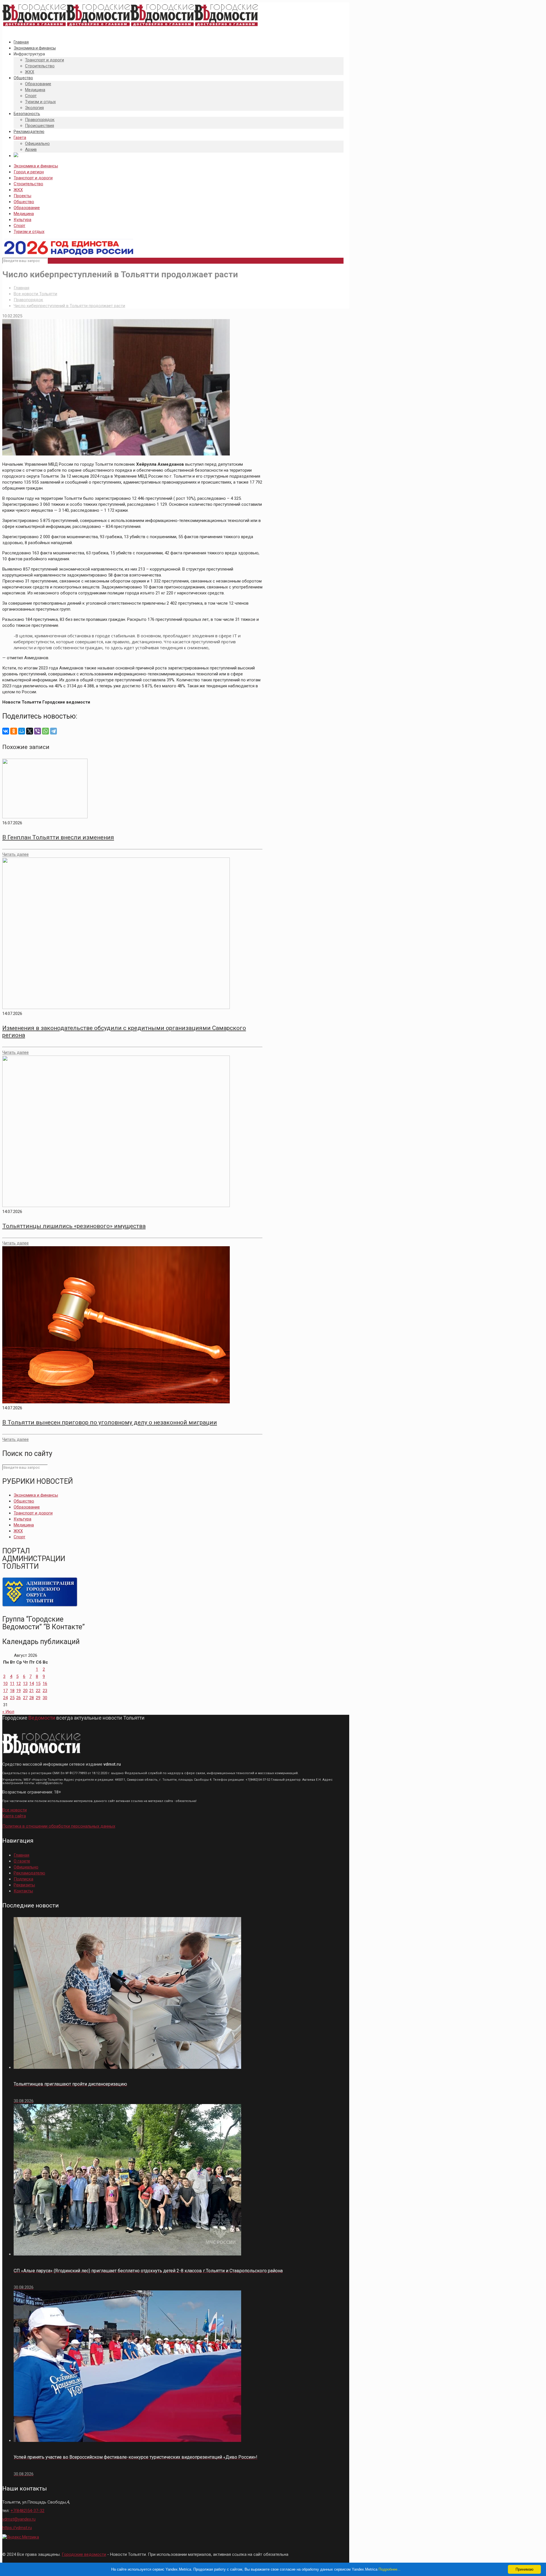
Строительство (28, 184)
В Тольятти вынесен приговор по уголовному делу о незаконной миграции (110, 1422)
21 (32, 1691)
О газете (22, 1861)
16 (45, 1684)
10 (5, 1684)
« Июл (8, 1712)
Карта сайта (14, 1816)
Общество (24, 202)
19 (18, 1691)
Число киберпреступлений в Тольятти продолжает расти (69, 306)
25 (12, 1698)
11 (12, 1684)
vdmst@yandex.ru (19, 2519)
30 (45, 1698)
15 (38, 1684)
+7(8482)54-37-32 (27, 2511)
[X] (30, 731)
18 (12, 1691)
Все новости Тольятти (35, 294)
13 (25, 1684)
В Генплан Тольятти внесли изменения (58, 837)
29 (38, 1698)
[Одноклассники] (14, 731)
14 (32, 1684)
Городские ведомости (84, 2554)
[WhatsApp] (45, 731)
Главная (21, 288)
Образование (27, 208)
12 (18, 1684)
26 (18, 1698)
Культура (22, 220)
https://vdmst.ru (17, 2528)
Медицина (24, 214)
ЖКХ (18, 190)
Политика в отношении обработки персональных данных (59, 1826)
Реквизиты (24, 1885)
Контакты (23, 1891)
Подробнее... (390, 2569)
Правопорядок (28, 300)
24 (5, 1698)
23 (45, 1691)
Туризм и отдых (29, 232)
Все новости (15, 1810)
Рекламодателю (29, 1873)
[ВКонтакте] (6, 731)
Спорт (19, 226)
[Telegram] (53, 731)
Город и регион (29, 172)
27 (25, 1698)
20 (25, 1691)
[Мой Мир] (22, 731)
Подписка (23, 1879)
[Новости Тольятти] (130, 26)
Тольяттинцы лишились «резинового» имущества (74, 1226)
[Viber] (38, 731)
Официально (26, 1867)
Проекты (22, 196)
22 (38, 1691)
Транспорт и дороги (33, 178)
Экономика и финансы (36, 166)
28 (32, 1698)
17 (5, 1691)
